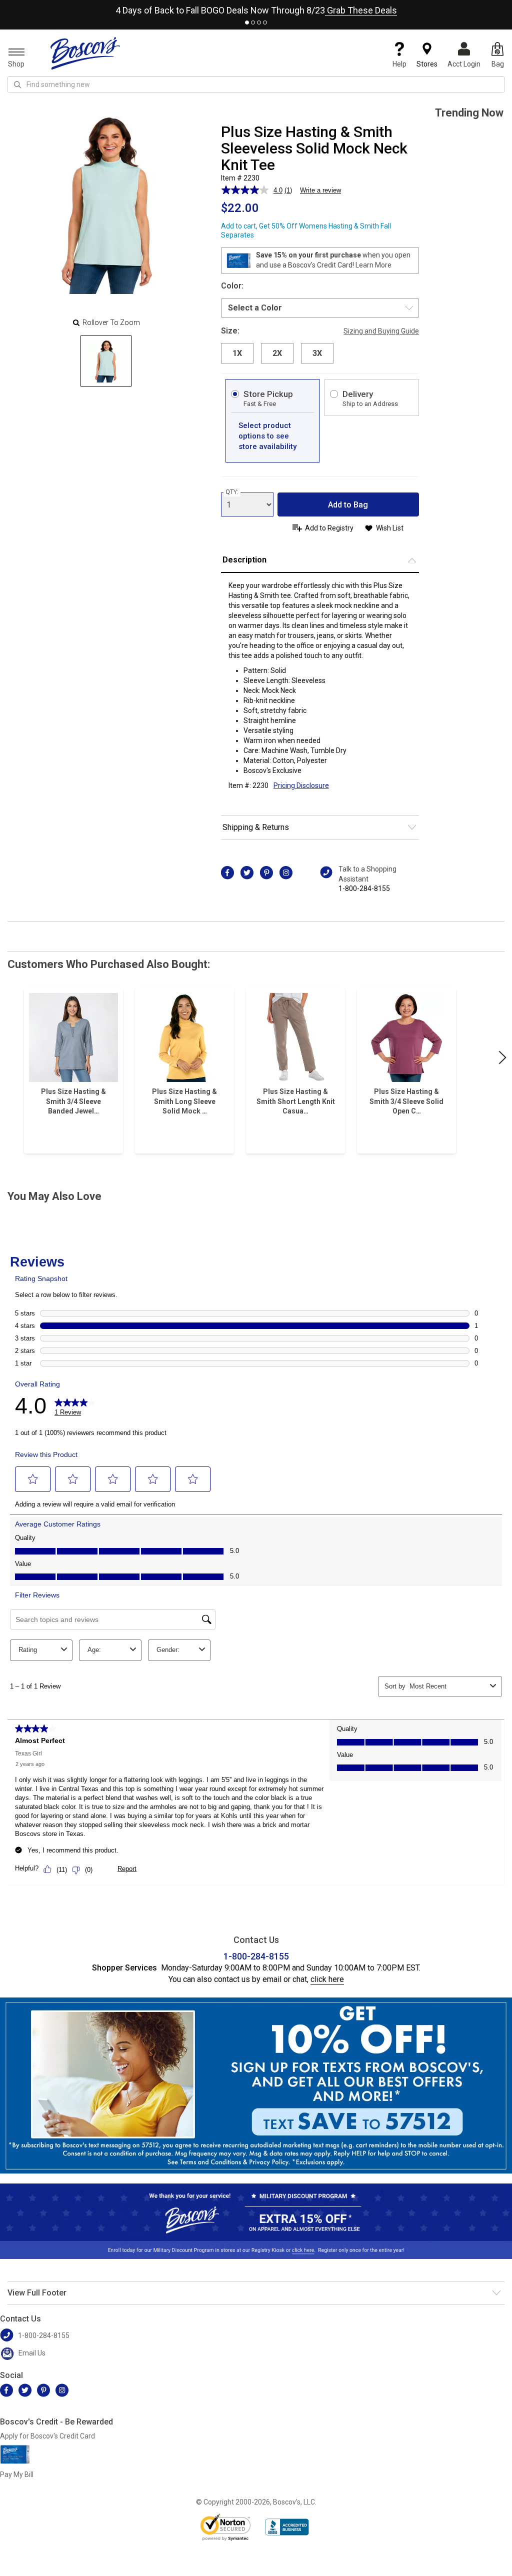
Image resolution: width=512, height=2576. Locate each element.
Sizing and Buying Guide (381, 331)
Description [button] (244, 560)
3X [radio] (317, 353)
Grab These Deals (361, 10)
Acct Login (464, 64)
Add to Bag (348, 505)
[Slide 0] (106, 361)
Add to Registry (329, 528)
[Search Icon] (17, 84)
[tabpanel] (256, 8)
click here (327, 1979)
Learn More (373, 265)
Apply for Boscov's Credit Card (47, 2436)
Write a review (320, 190)
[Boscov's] (85, 53)
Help (399, 64)
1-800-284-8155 (364, 888)
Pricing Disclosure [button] (301, 785)
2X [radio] (277, 353)
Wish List (390, 528)
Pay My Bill (17, 2474)
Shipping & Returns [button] (256, 827)
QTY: (232, 492)
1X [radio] (237, 353)
